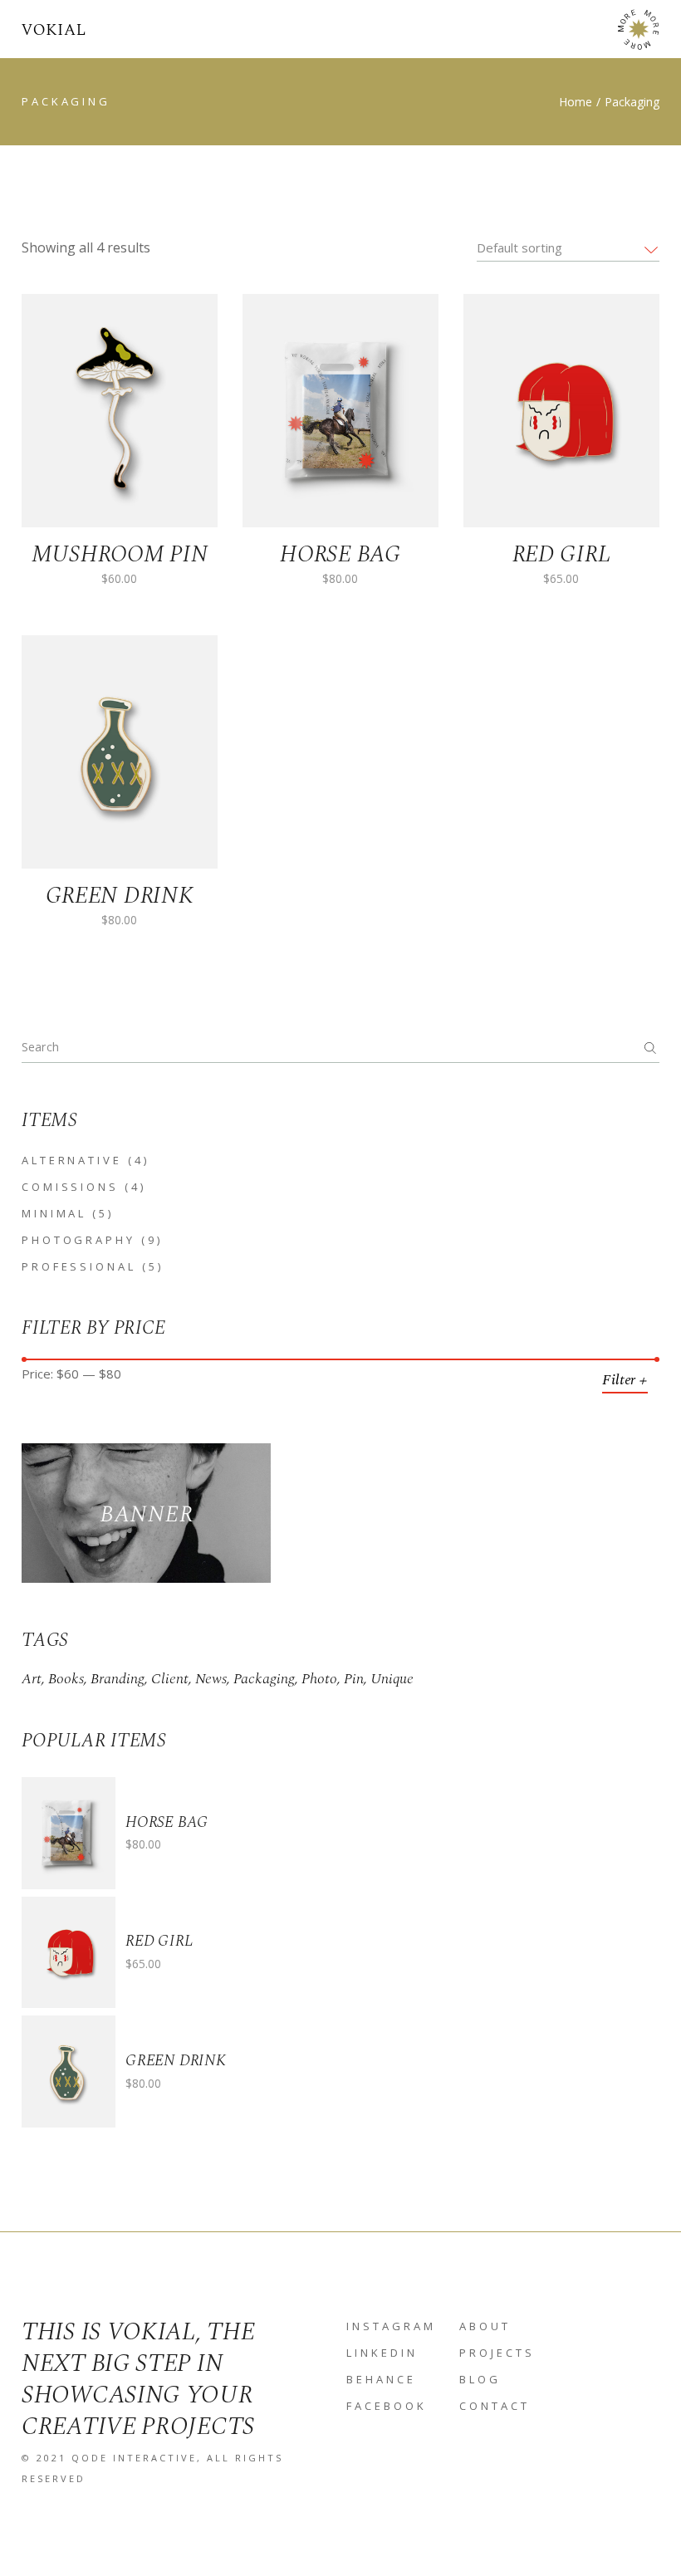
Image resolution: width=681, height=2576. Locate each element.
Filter (619, 1380)
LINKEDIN (382, 2353)
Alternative (72, 1160)
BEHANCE (381, 2379)
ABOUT (485, 2326)
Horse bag (167, 1822)
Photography (78, 1240)
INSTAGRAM (391, 2326)
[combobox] (568, 247)
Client (170, 1679)
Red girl (159, 1941)
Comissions (70, 1187)
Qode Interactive (134, 2458)
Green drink (176, 2061)
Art (32, 1679)
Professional (79, 1266)
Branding (118, 1679)
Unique (392, 1679)
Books (66, 1679)
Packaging (264, 1679)
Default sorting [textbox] (519, 247)
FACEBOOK (387, 2406)
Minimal (54, 1213)
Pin (354, 1679)
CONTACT (495, 2406)
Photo (319, 1679)
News (211, 1679)
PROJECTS (497, 2353)
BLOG (480, 2379)
